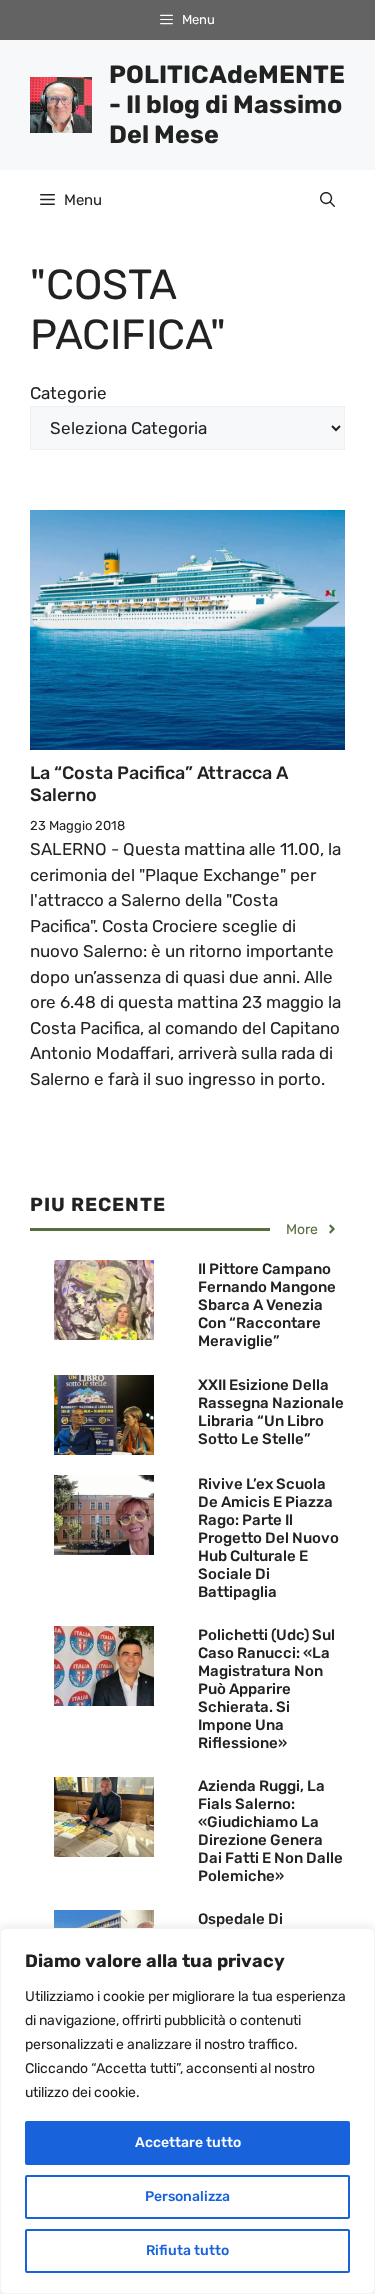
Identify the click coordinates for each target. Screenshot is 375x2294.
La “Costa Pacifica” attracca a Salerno (159, 784)
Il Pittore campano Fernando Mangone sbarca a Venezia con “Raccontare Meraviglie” (267, 1305)
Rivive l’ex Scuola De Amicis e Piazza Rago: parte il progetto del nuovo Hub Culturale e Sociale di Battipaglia (268, 1538)
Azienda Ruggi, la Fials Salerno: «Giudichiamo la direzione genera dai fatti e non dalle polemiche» (270, 1831)
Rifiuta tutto (187, 2250)
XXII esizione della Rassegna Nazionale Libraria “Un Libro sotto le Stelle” (271, 1412)
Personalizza (187, 2196)
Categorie (68, 393)
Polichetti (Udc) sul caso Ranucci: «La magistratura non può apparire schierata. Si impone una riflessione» (266, 1689)
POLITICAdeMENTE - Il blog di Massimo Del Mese (227, 104)
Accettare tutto (188, 2142)
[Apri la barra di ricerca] (327, 200)
